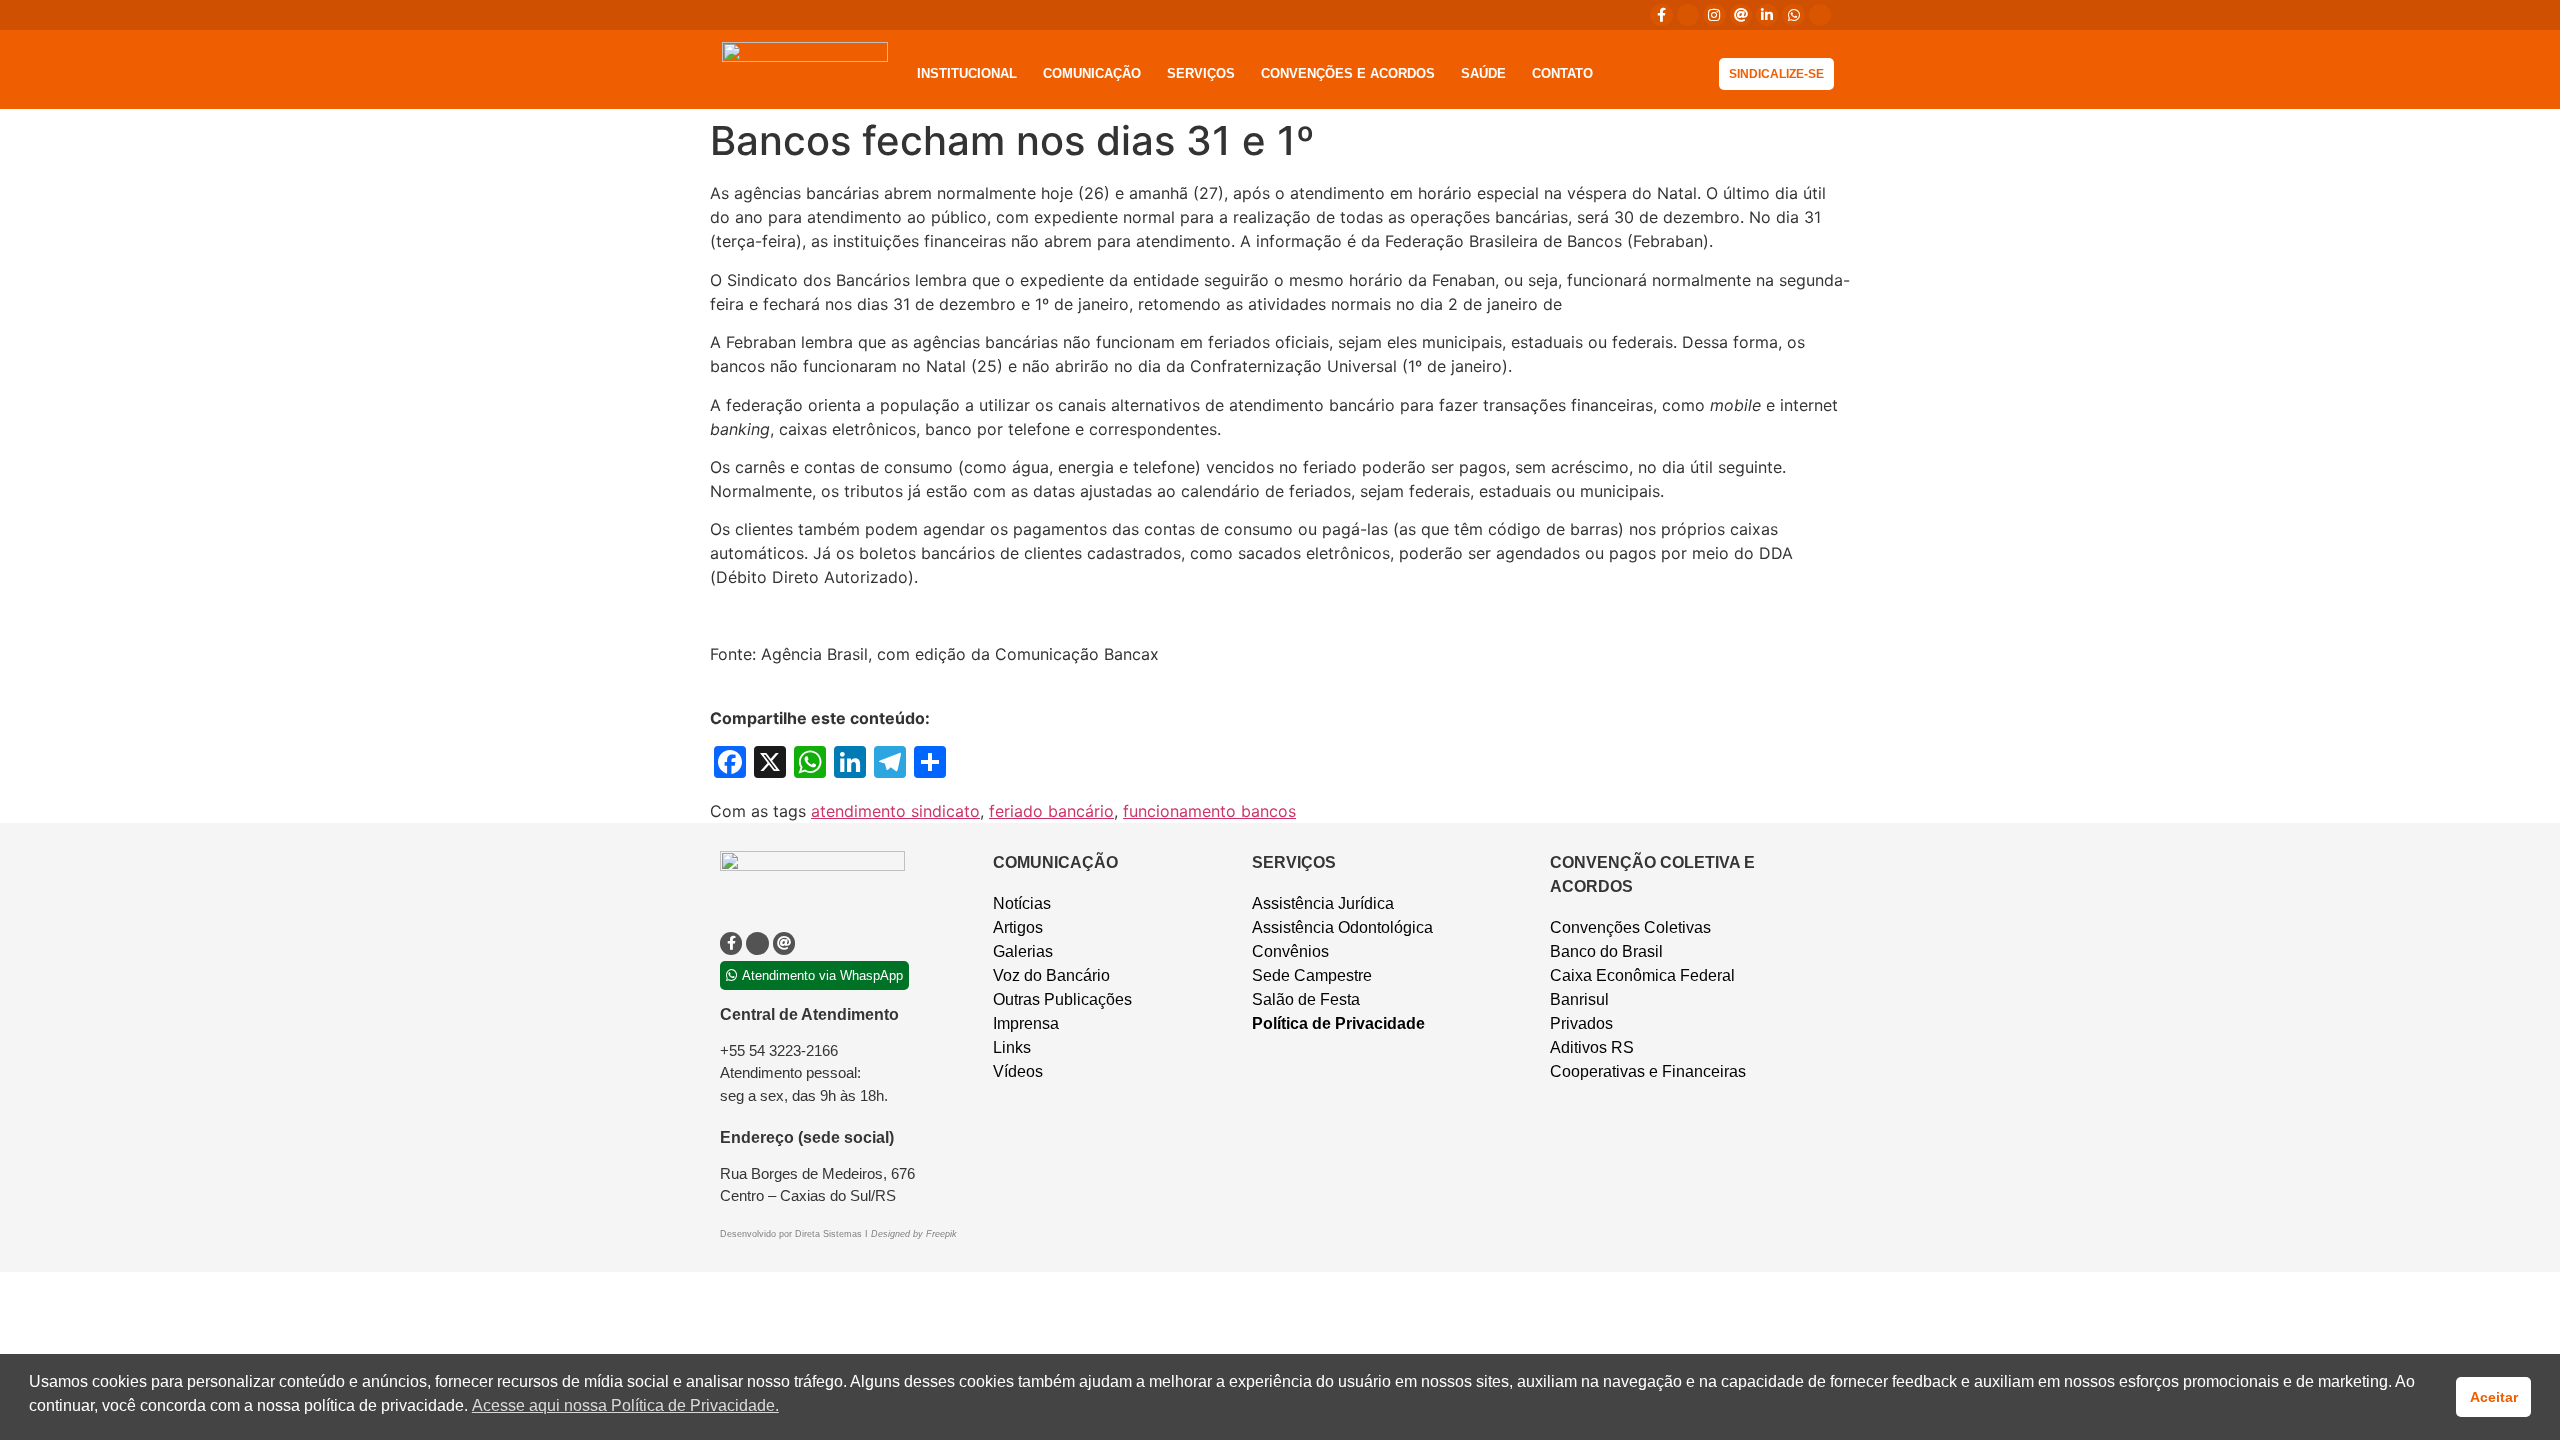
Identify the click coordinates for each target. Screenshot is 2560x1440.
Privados (1581, 1023)
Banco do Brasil (1606, 951)
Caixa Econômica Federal (1642, 975)
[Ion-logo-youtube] (1820, 15)
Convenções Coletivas (1630, 927)
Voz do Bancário (1051, 975)
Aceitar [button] (2494, 1397)
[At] (1741, 15)
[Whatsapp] (1793, 15)
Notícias (1022, 903)
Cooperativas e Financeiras (1648, 1071)
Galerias (1023, 951)
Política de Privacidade (1338, 1023)
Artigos (1018, 927)
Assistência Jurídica (1323, 903)
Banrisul (1579, 999)
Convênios (1290, 951)
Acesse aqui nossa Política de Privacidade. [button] (625, 1405)
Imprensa (1026, 1023)
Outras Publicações (1062, 999)
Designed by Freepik (914, 1234)
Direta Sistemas (830, 1234)
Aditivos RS (1592, 1047)
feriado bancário (1051, 811)
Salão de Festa (1306, 999)
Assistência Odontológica (1342, 927)
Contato (1562, 73)
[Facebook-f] (1661, 15)
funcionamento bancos (1209, 811)
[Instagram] (1714, 15)
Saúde (1483, 73)
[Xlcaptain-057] (1688, 15)
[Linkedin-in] (1767, 15)
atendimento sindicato (895, 811)
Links (1012, 1047)
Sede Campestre (1312, 975)
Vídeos (1018, 1071)
